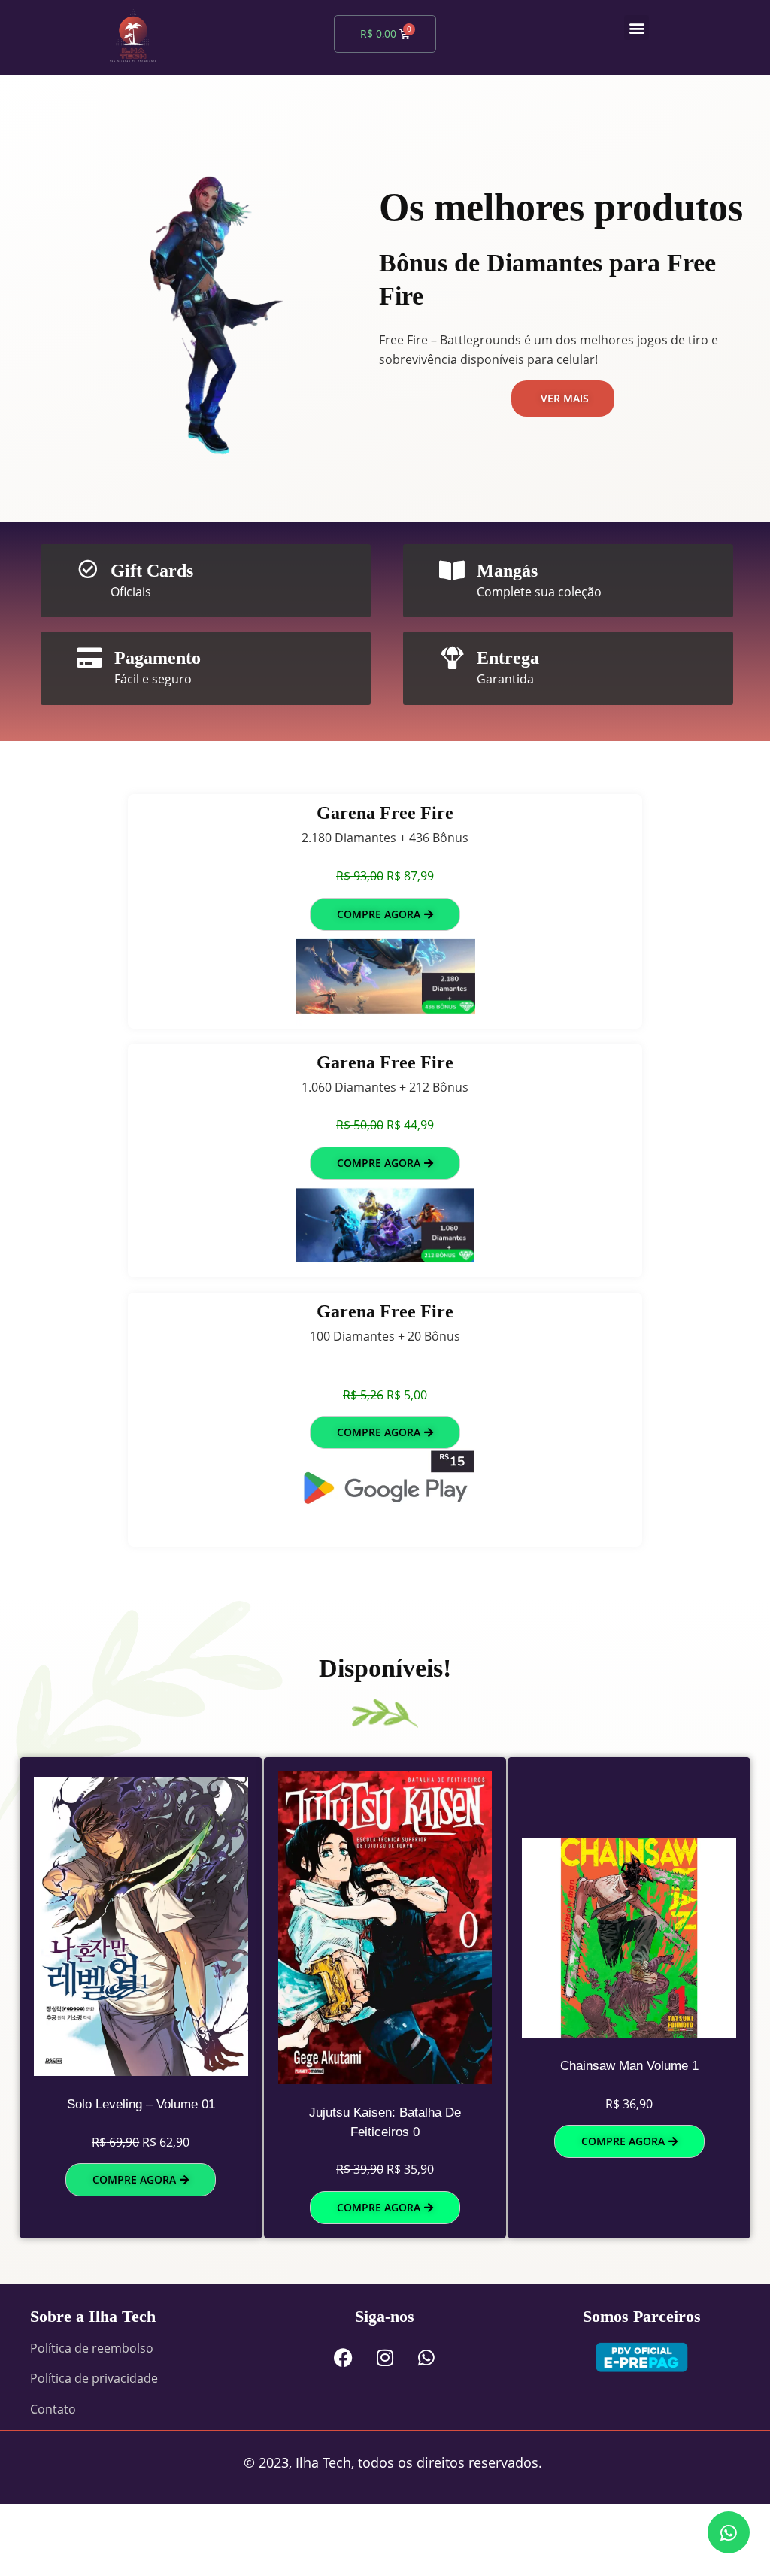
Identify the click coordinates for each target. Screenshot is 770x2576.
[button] (637, 27)
